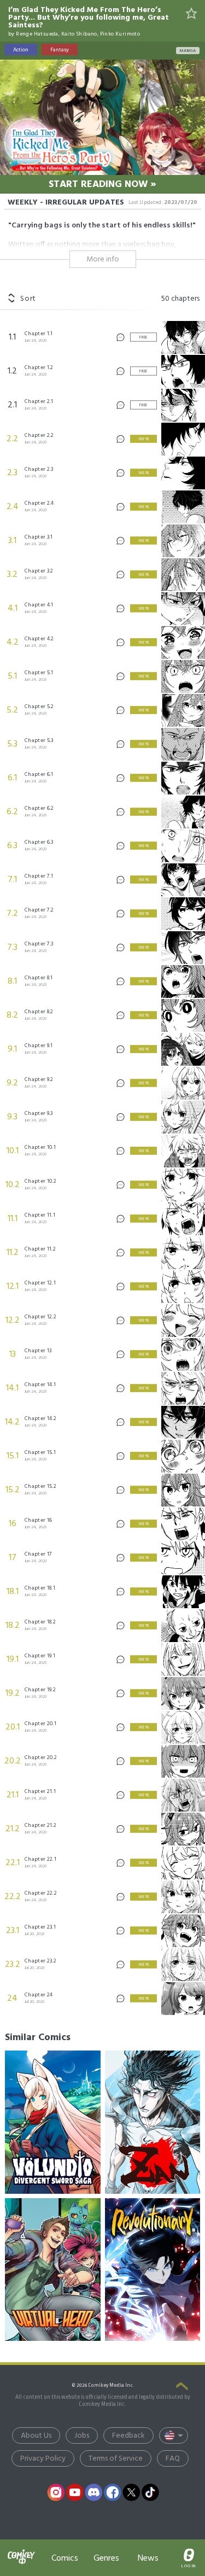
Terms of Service (116, 2459)
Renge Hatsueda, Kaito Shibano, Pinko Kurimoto (78, 34)
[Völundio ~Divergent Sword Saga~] (52, 2122)
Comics (65, 2558)
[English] (174, 2435)
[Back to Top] (182, 2387)
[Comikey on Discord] (93, 2492)
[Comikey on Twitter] (131, 2492)
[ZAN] (153, 2122)
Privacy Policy (43, 2459)
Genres (106, 2558)
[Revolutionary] (153, 2270)
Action (21, 50)
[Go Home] (21, 2551)
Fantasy (60, 50)
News (148, 2558)
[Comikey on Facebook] (113, 2492)
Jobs (82, 2436)
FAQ (173, 2459)
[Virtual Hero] (52, 2270)
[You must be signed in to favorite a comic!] (192, 14)
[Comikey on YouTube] (75, 2492)
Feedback (128, 2436)
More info (103, 259)
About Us (36, 2436)
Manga (188, 51)
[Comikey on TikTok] (150, 2492)
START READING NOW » (102, 185)
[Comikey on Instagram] (56, 2492)
